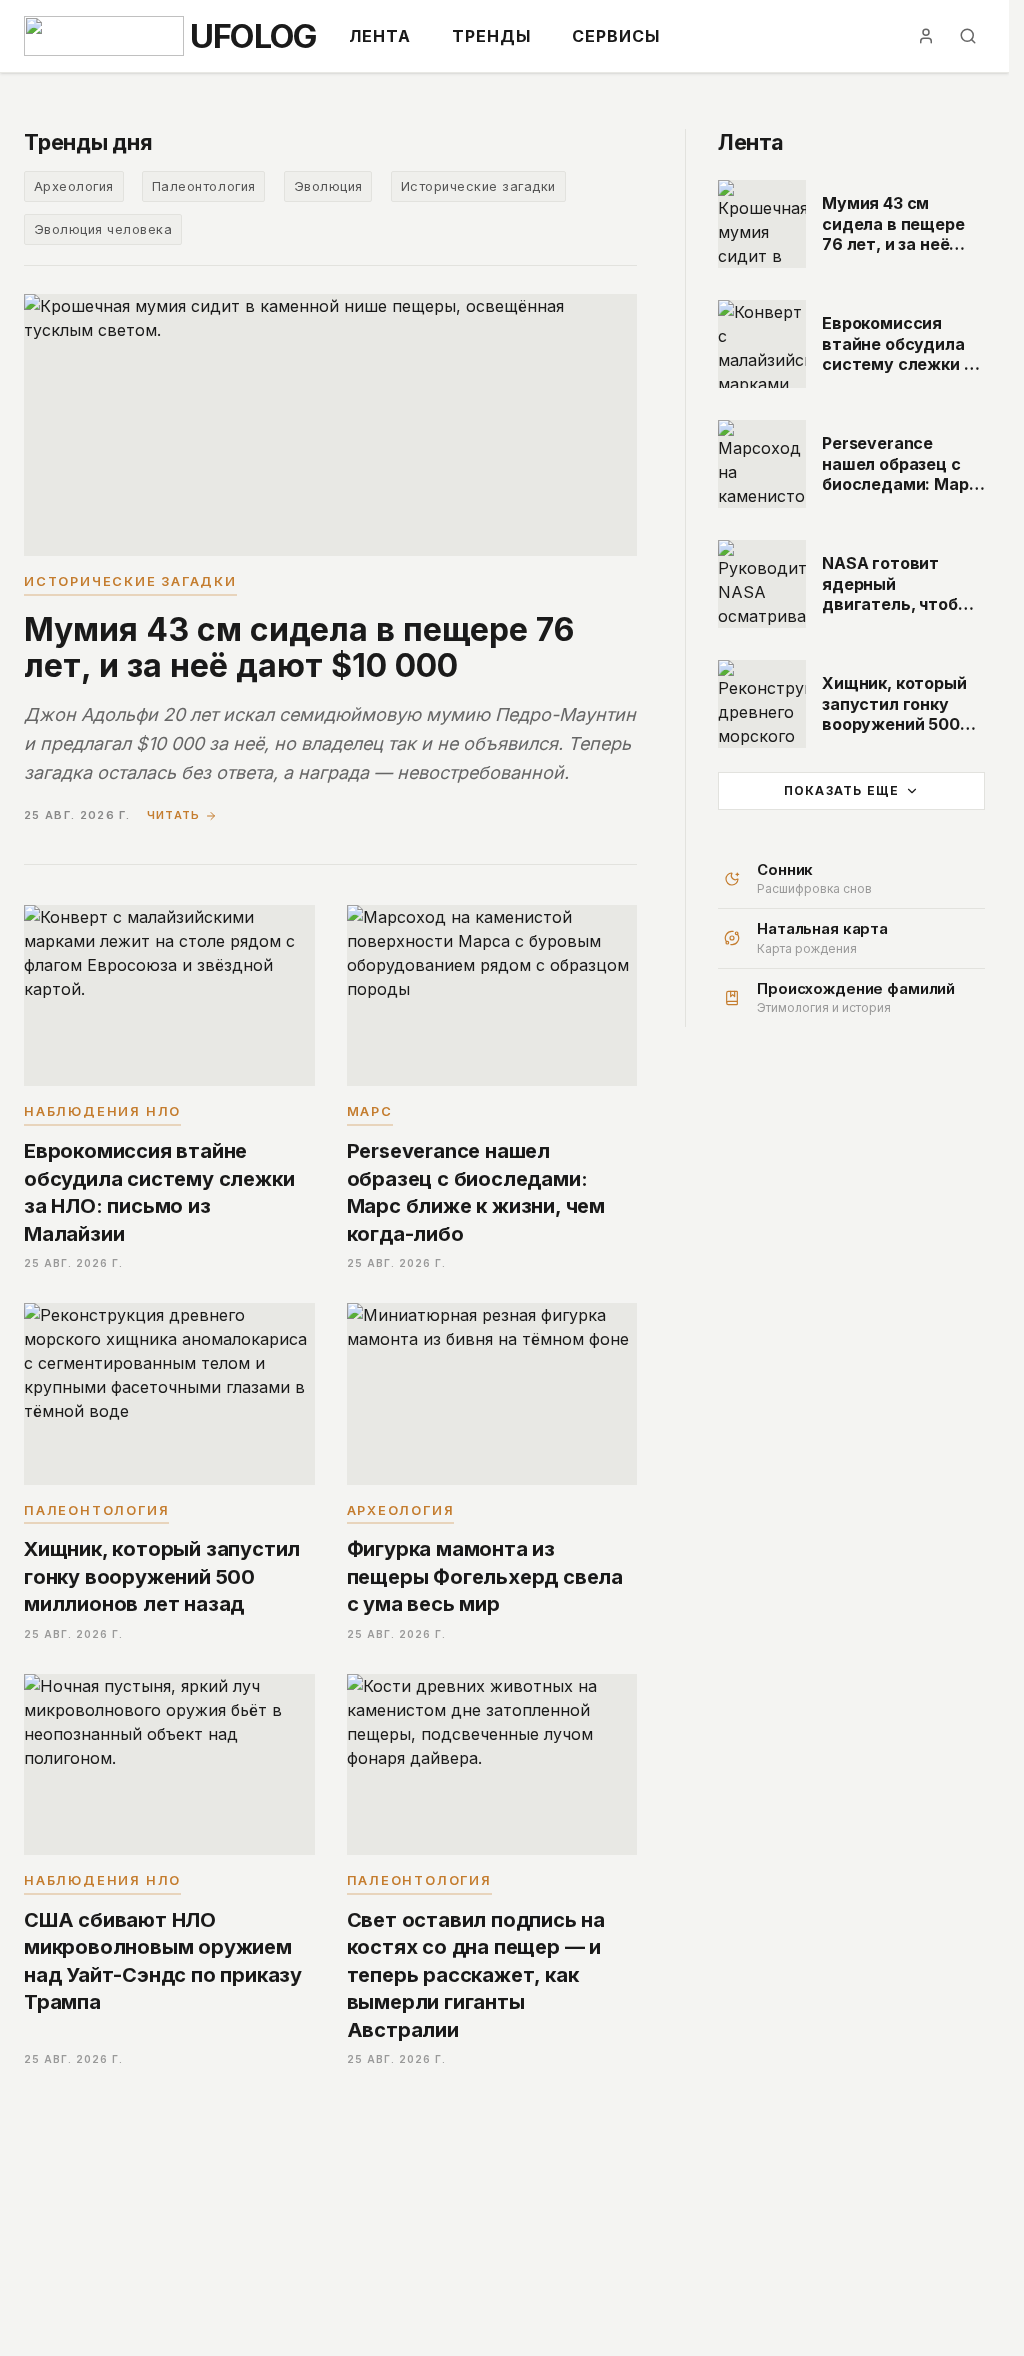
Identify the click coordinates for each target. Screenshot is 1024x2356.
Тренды (491, 36)
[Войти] (926, 36)
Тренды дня (88, 142)
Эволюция (328, 186)
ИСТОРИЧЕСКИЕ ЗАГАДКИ (130, 581)
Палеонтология (204, 186)
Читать (174, 815)
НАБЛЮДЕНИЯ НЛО (102, 1111)
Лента (380, 36)
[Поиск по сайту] (968, 36)
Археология (74, 186)
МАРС (370, 1111)
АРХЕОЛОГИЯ (401, 1510)
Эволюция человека (103, 229)
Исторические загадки (478, 186)
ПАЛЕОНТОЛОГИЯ (96, 1510)
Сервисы (616, 36)
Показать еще (841, 790)
